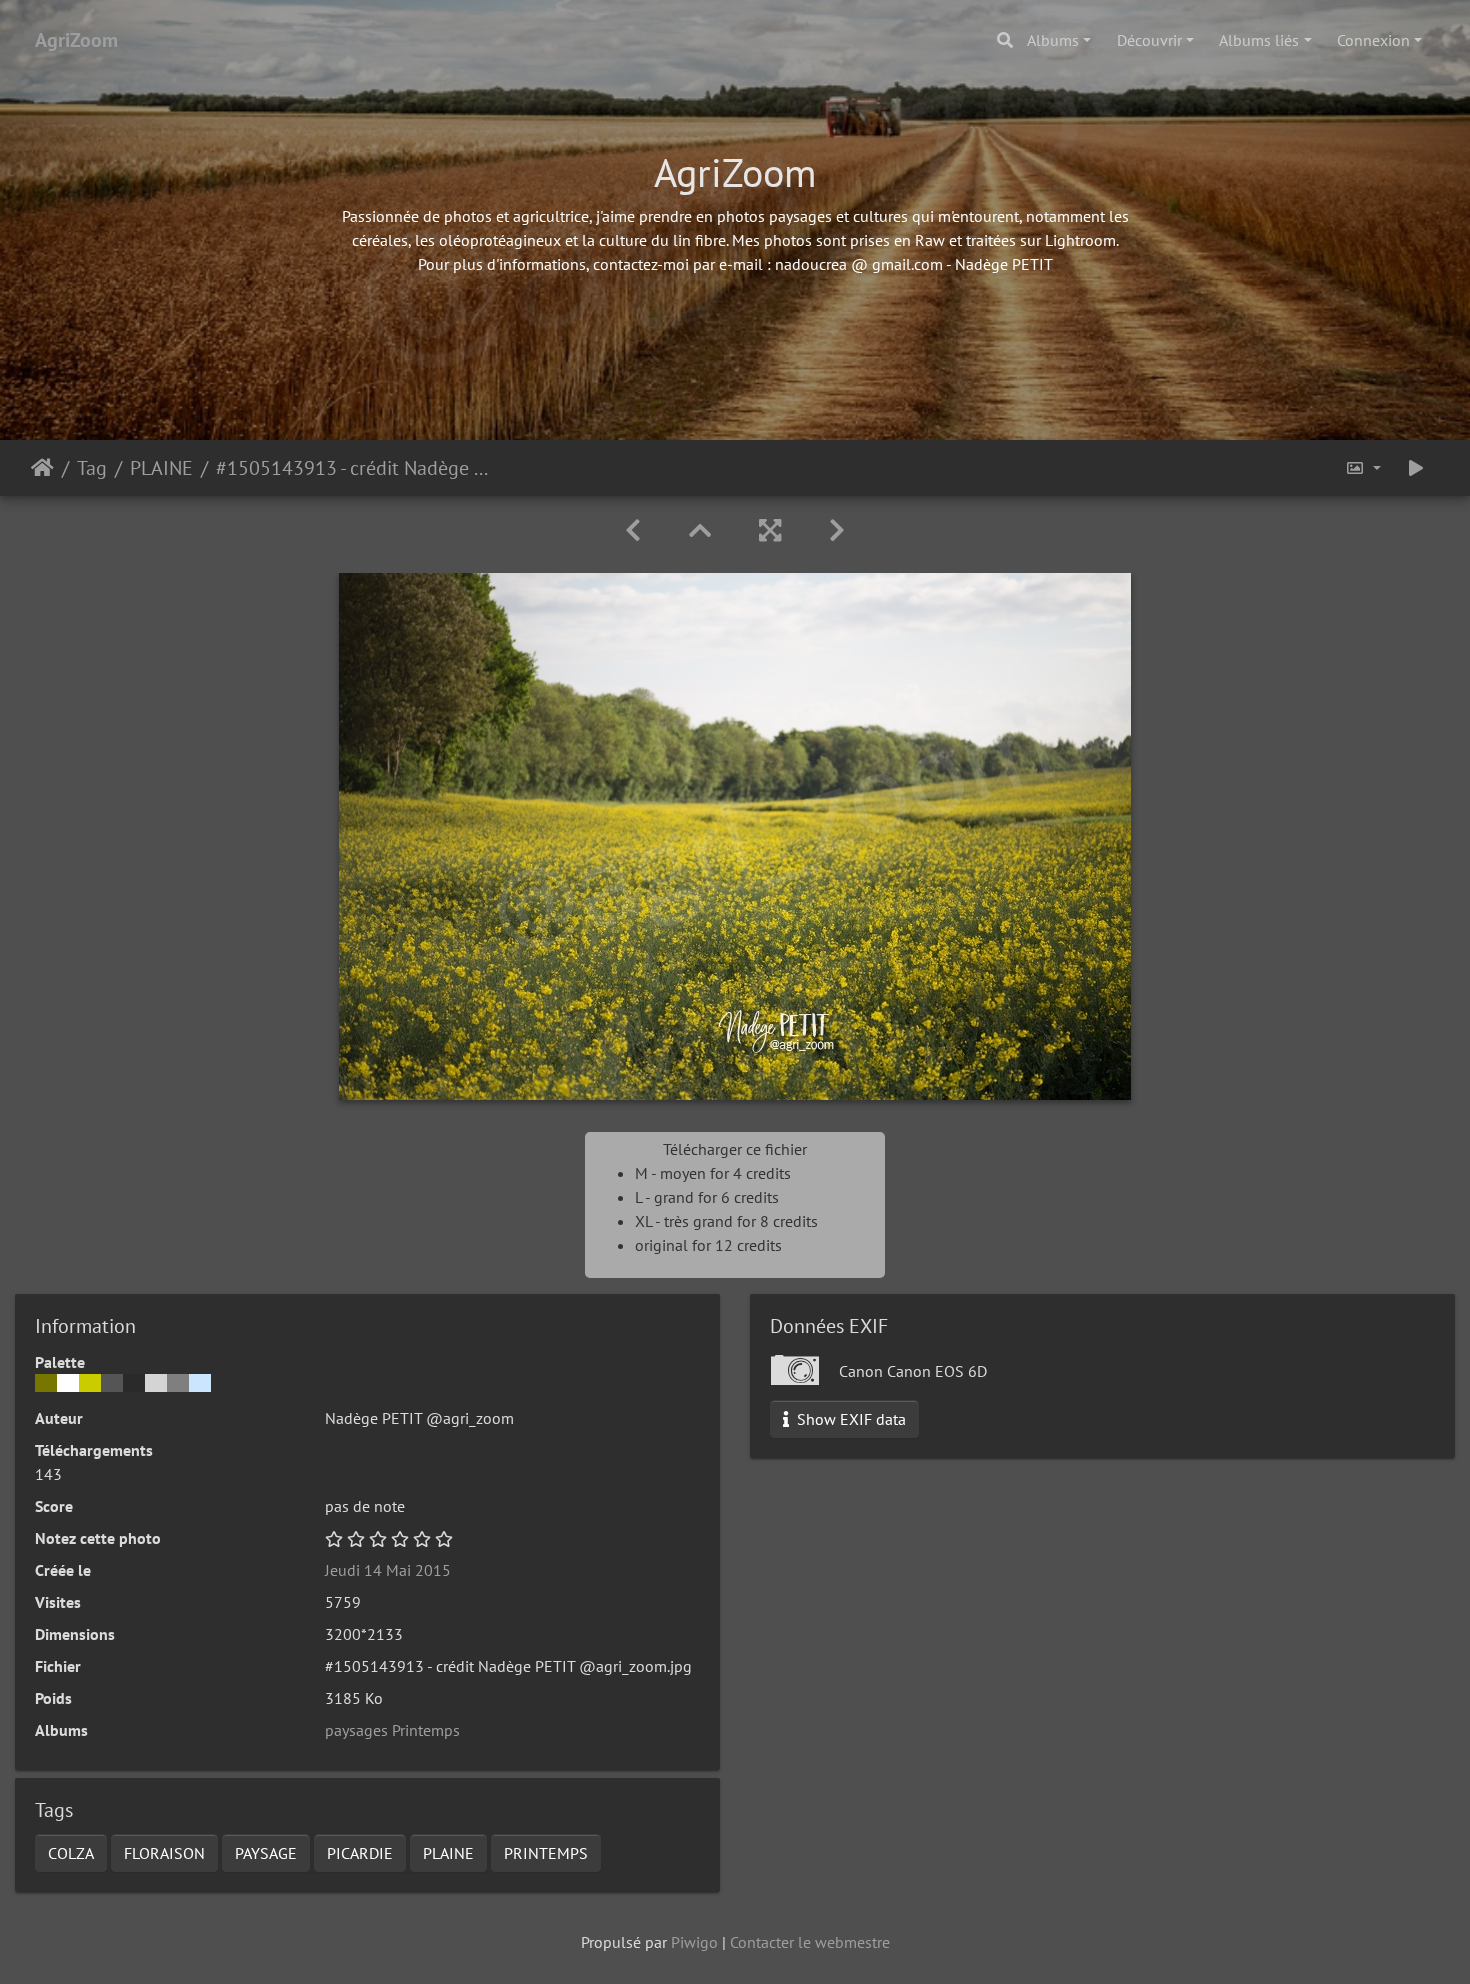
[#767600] (46, 1383)
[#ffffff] (68, 1383)
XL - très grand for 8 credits (726, 1221)
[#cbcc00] (90, 1383)
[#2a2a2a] (134, 1383)
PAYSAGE (266, 1853)
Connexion (1373, 40)
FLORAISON (164, 1853)
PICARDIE (360, 1853)
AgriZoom (76, 40)
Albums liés (1259, 40)
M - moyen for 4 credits (713, 1173)
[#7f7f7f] (178, 1383)
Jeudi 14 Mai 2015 (388, 1570)
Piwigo (694, 1942)
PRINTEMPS (546, 1853)
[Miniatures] (700, 530)
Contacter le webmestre (810, 1942)
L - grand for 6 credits (707, 1197)
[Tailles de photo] (1363, 468)
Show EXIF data (849, 1419)
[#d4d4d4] (156, 1383)
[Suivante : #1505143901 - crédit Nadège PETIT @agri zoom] (837, 530)
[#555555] (112, 1383)
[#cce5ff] (200, 1383)
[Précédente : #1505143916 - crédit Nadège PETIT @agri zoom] (633, 530)
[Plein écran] (770, 530)
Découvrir (1149, 40)
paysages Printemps (392, 1730)
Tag (92, 468)
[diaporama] (1416, 468)
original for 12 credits (708, 1245)
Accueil (42, 468)
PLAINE (161, 468)
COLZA (71, 1853)
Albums (1053, 40)
